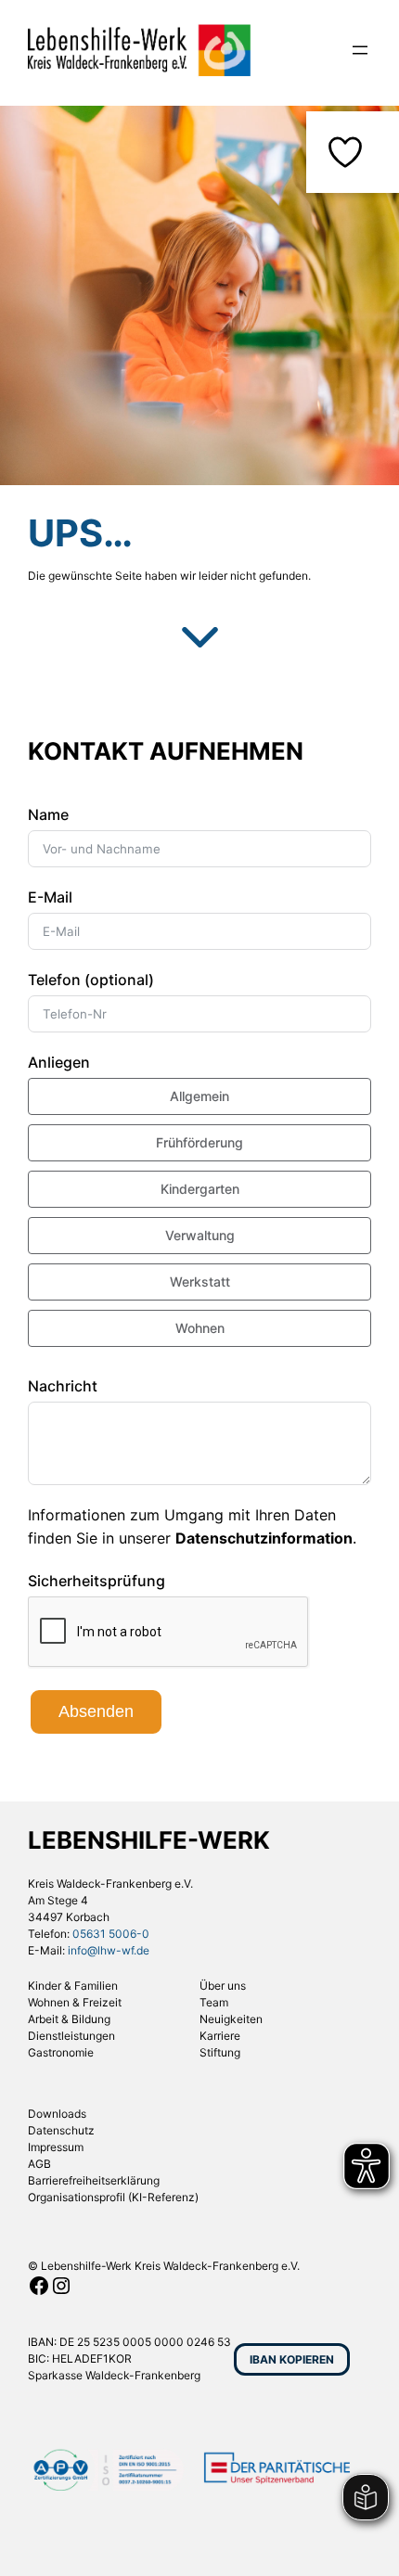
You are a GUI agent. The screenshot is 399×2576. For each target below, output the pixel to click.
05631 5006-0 (111, 1934)
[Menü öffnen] (360, 50)
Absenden (96, 1711)
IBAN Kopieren (292, 2359)
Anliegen (59, 1062)
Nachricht (63, 1386)
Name (48, 814)
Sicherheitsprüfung (97, 1581)
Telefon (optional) (91, 980)
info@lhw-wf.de (109, 1950)
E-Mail (50, 897)
